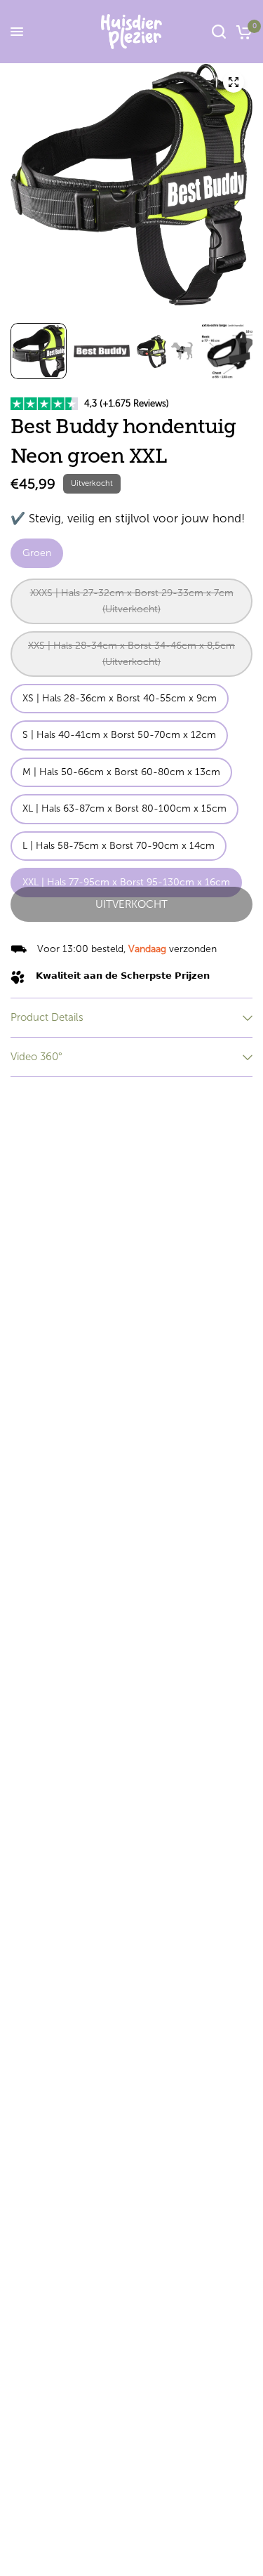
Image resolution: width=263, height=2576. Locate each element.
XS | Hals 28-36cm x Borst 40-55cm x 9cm (120, 698)
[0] (242, 32)
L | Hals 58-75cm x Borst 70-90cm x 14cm (119, 846)
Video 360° (36, 1057)
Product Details (47, 1017)
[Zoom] (234, 82)
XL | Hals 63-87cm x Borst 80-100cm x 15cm (124, 808)
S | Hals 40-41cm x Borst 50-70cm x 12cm (119, 735)
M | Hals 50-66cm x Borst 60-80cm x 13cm (121, 772)
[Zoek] (219, 32)
